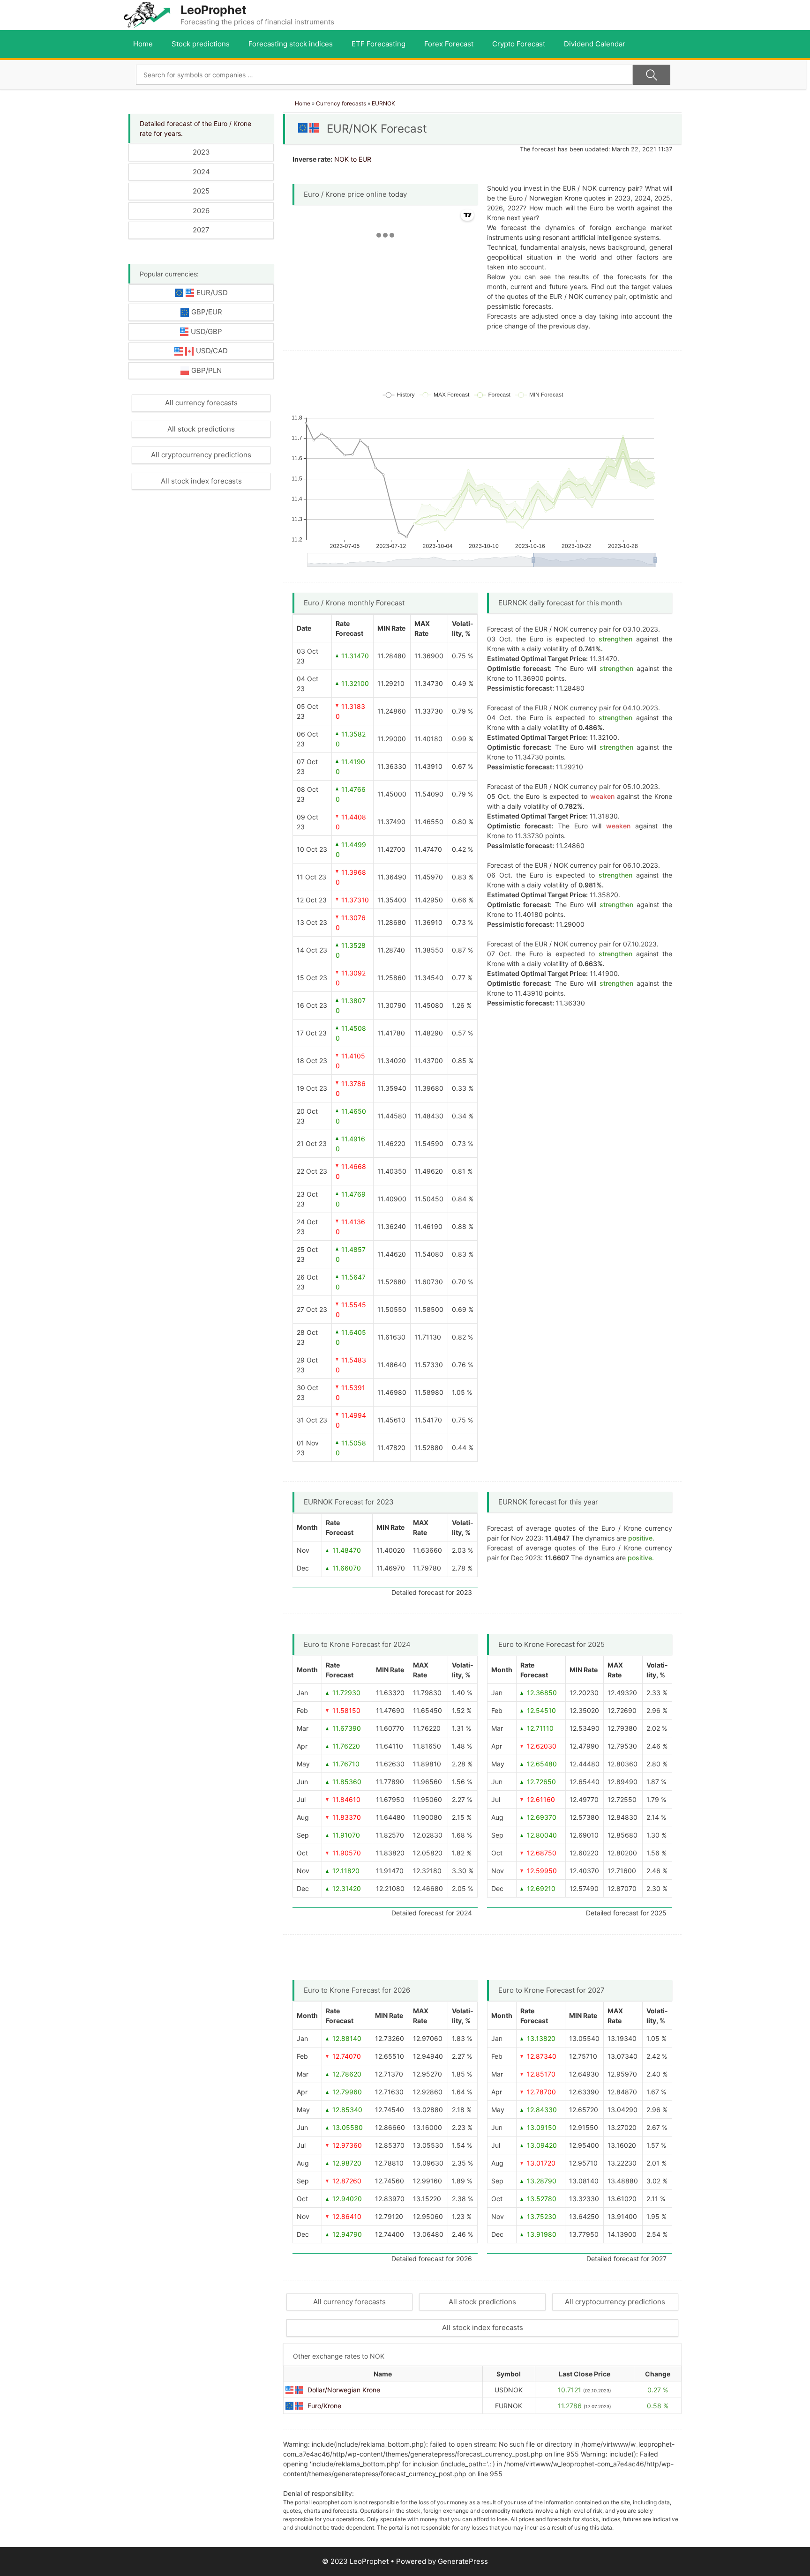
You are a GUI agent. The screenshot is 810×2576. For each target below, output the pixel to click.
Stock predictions (201, 44)
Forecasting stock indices (291, 44)
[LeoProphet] (147, 14)
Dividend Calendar (595, 44)
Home (143, 44)
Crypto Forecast (519, 44)
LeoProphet (214, 10)
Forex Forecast (449, 44)
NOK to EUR (353, 159)
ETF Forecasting (379, 44)
